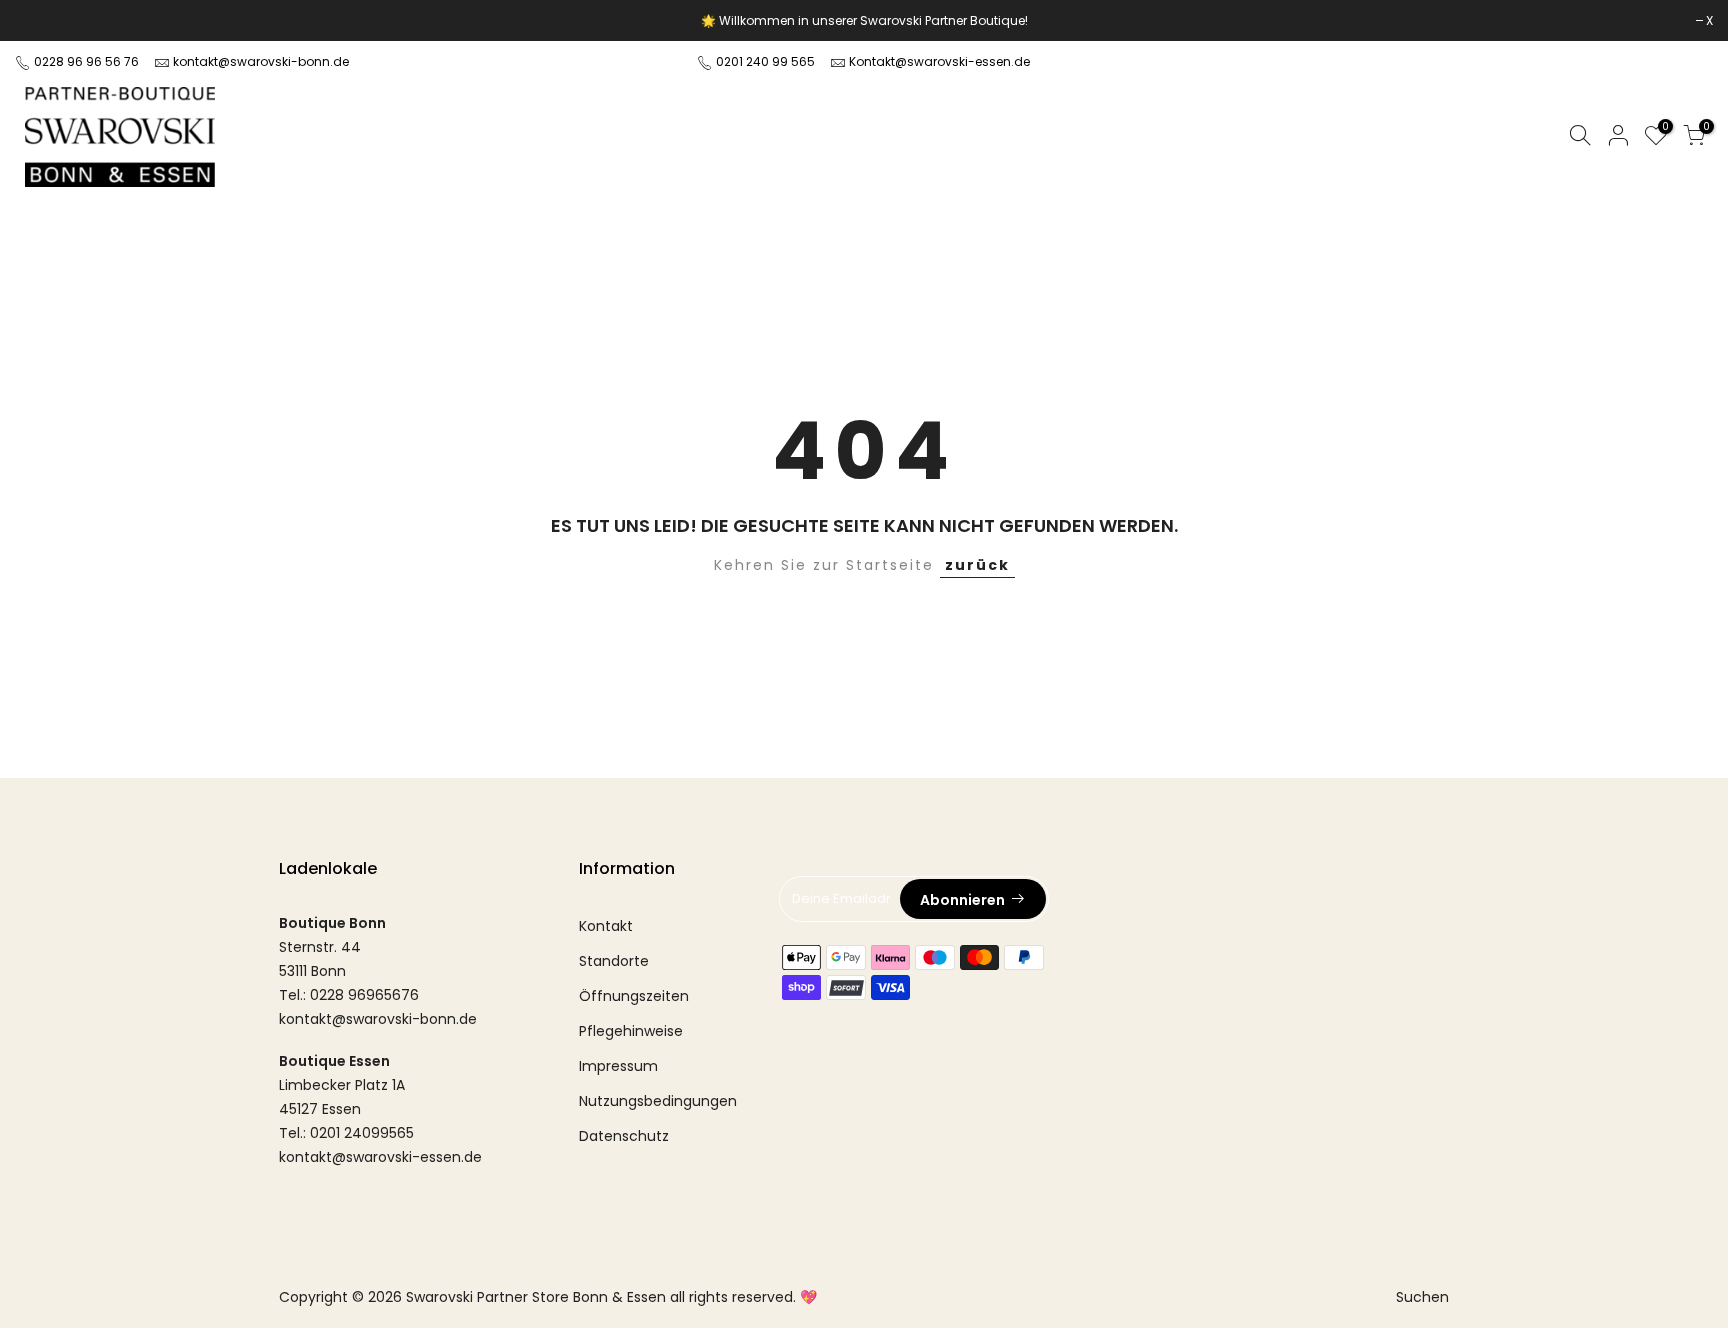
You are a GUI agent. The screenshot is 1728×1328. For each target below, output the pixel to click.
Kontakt (606, 926)
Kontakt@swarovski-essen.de (939, 61)
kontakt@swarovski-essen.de (380, 1157)
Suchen (1422, 1297)
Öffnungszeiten (634, 996)
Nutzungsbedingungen (658, 1101)
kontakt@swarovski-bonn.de (261, 61)
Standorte (614, 961)
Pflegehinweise (631, 1031)
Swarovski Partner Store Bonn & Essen (536, 1297)
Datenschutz (624, 1136)
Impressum (618, 1066)
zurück (977, 565)
